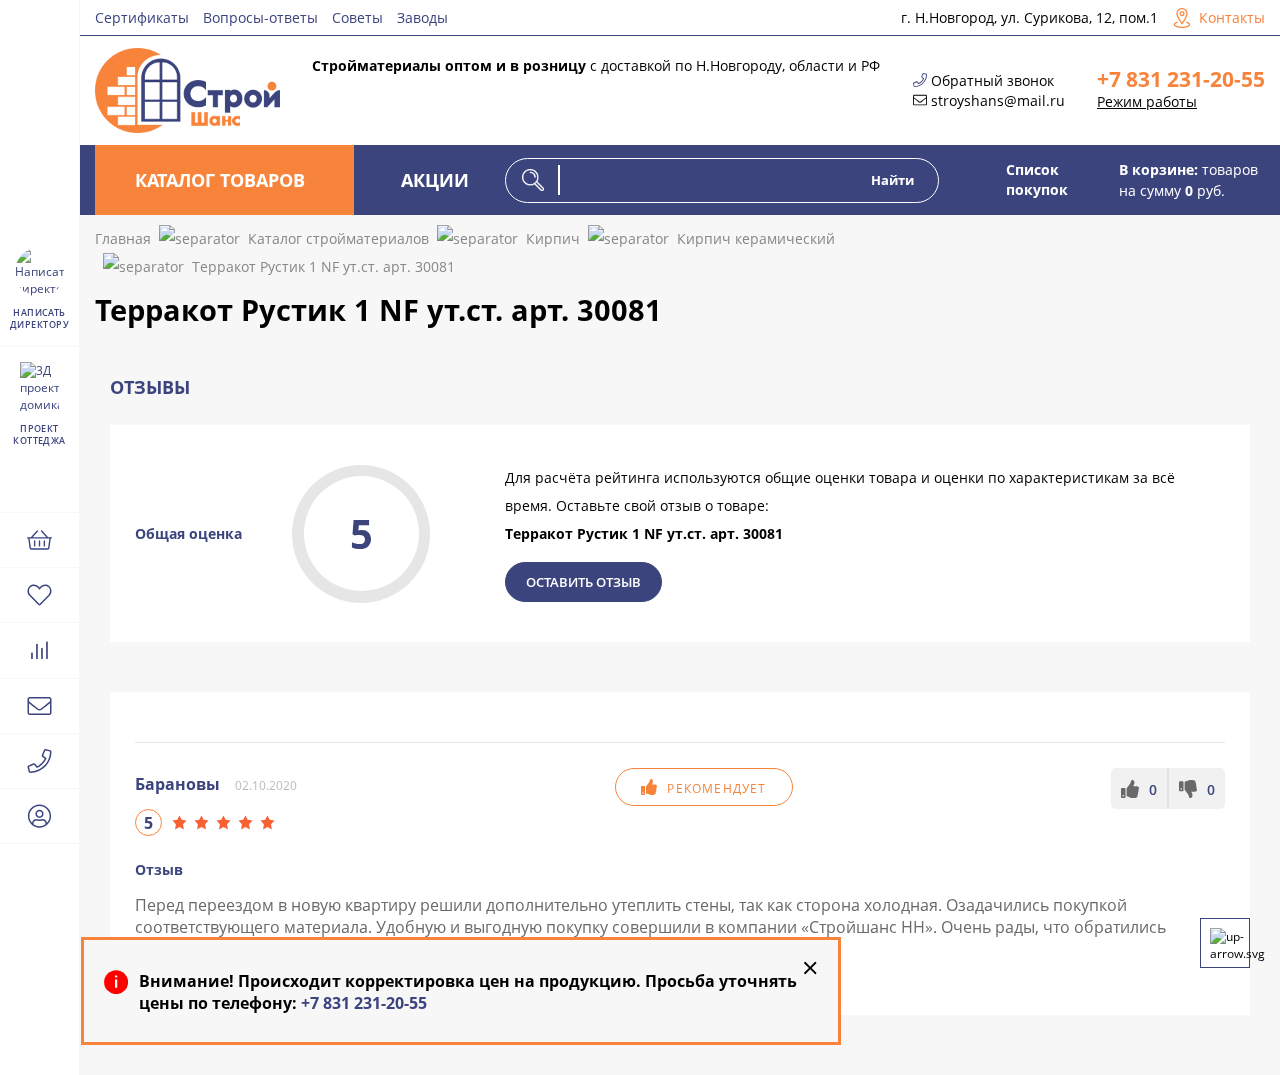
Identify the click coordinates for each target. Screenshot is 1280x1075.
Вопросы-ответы (260, 17)
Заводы (422, 17)
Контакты (1232, 17)
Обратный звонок (992, 80)
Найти (892, 180)
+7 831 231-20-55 (1181, 79)
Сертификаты (142, 17)
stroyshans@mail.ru (998, 100)
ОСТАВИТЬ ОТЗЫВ (583, 582)
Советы (357, 17)
